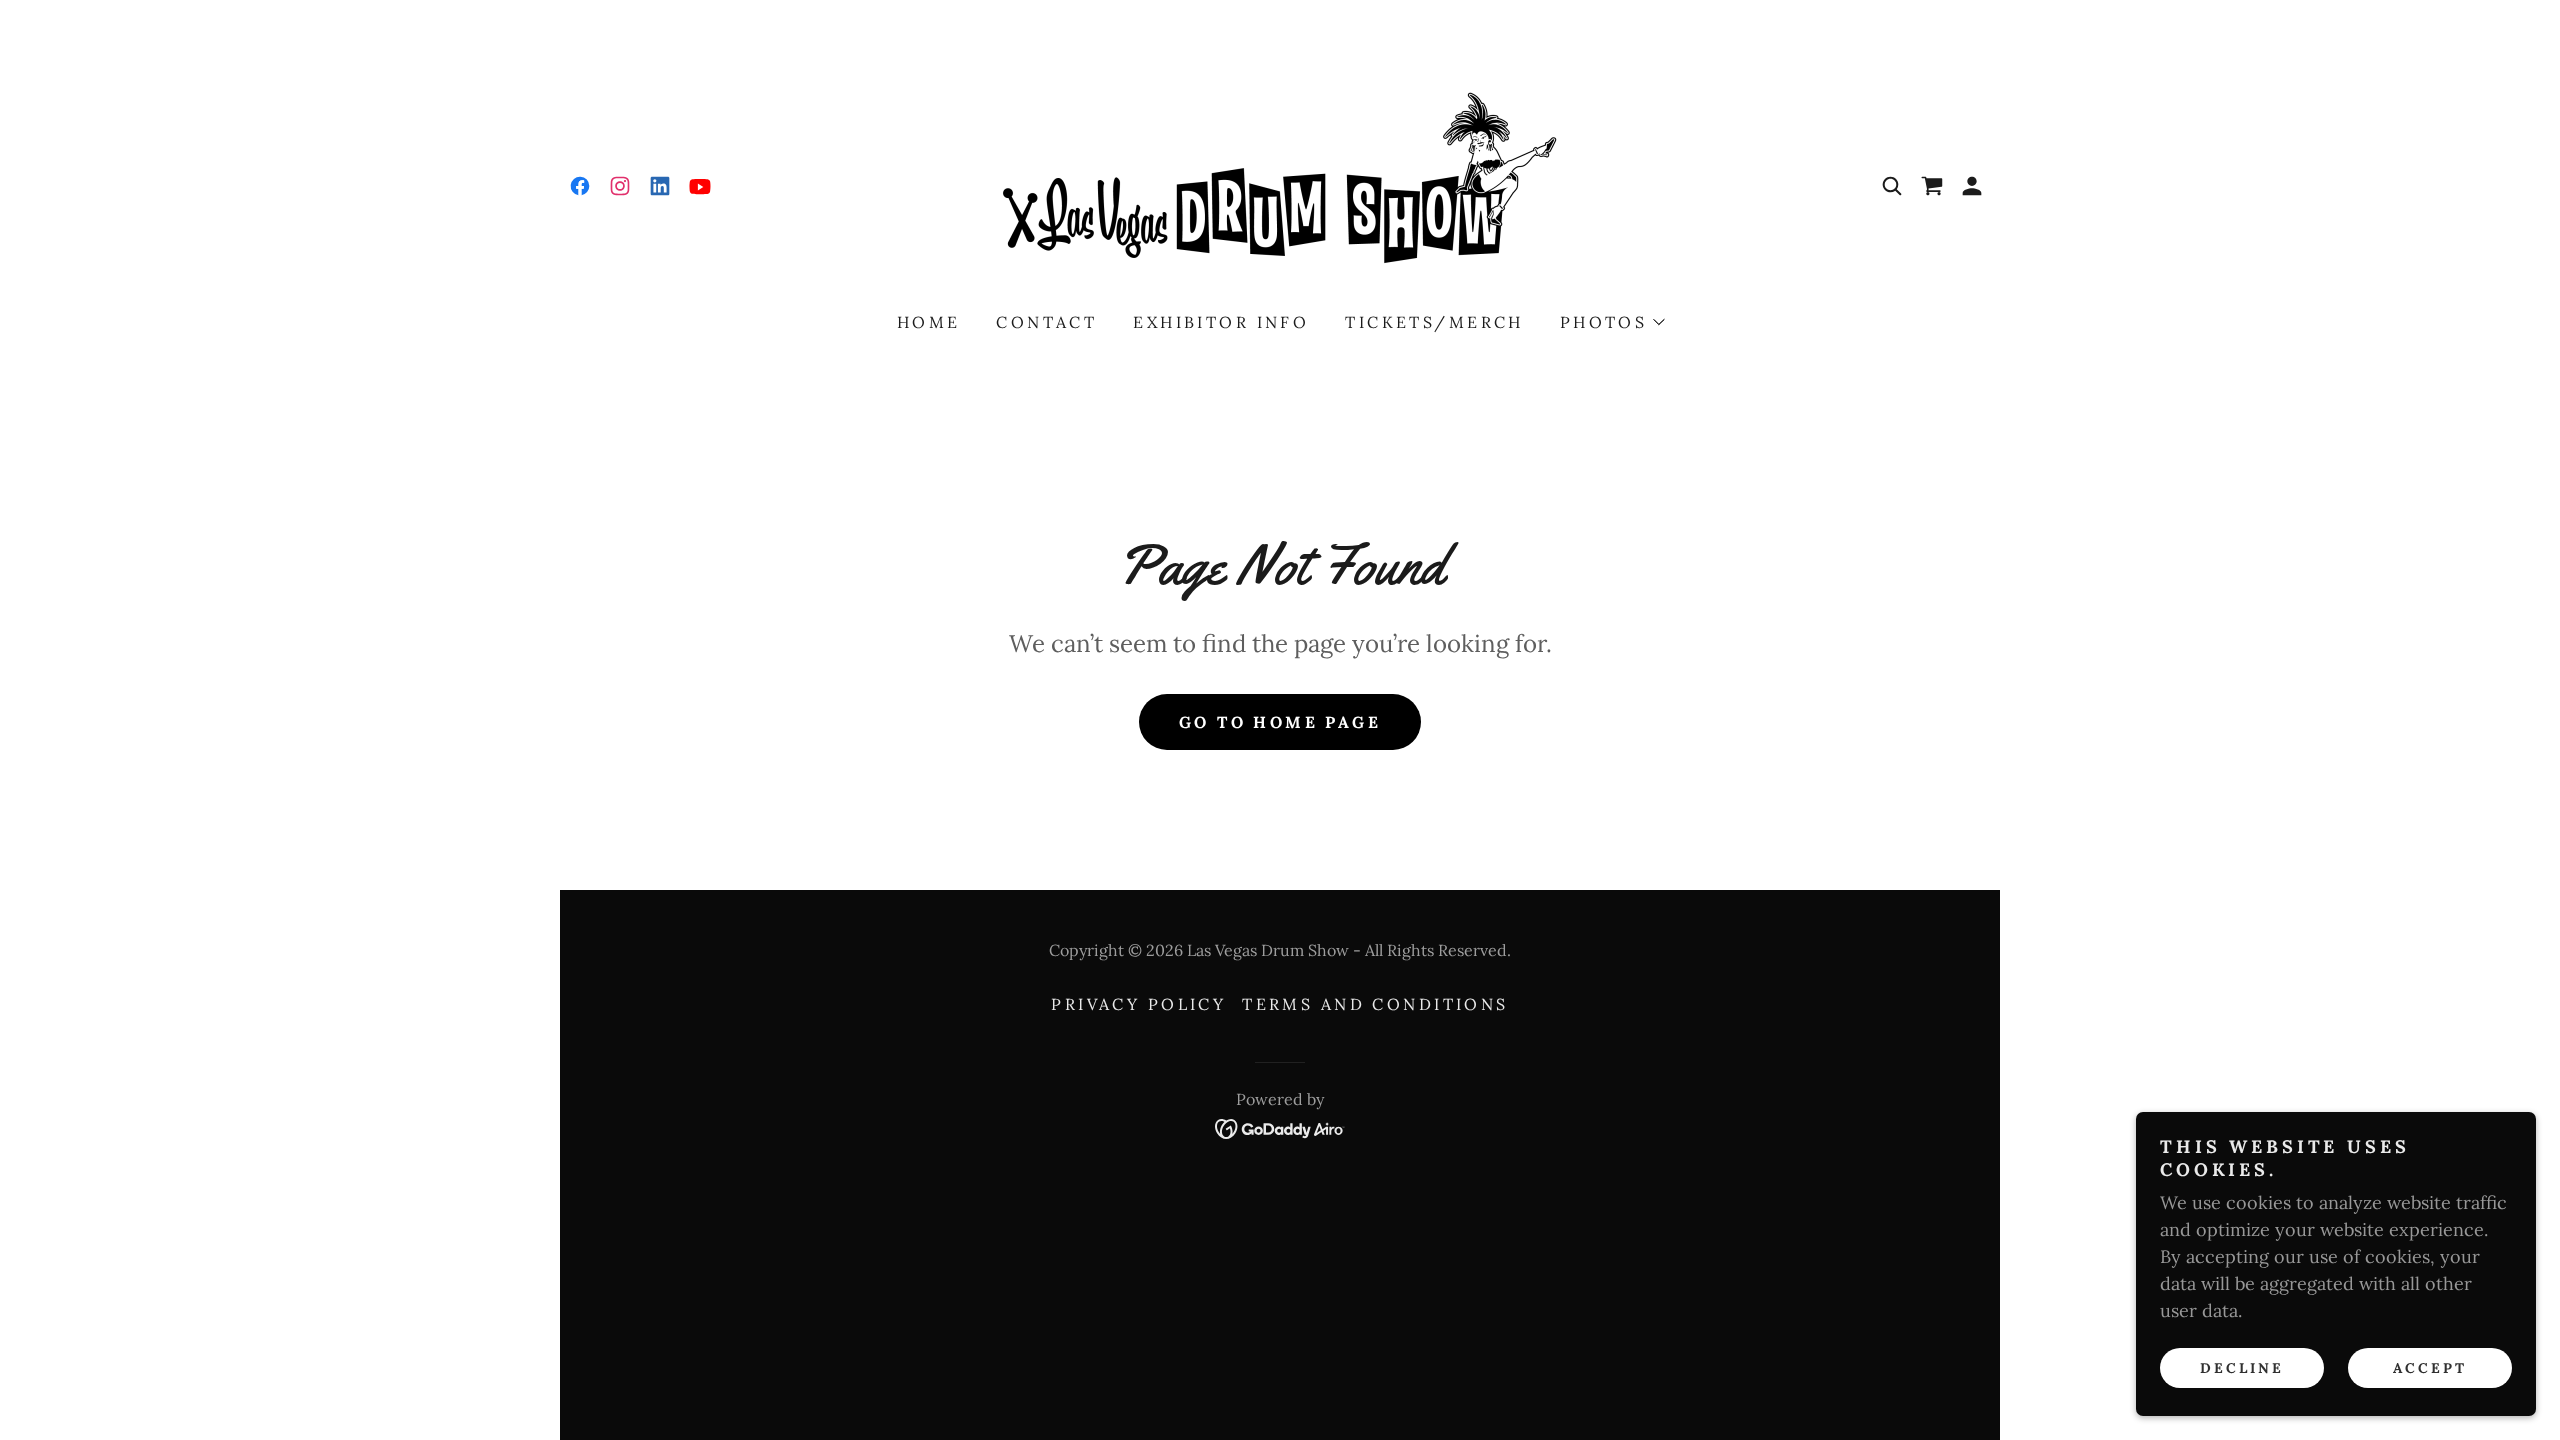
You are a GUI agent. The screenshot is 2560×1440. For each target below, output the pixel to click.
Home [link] (929, 322)
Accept (2430, 1368)
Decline (2242, 1368)
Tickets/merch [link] (1434, 322)
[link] (580, 186)
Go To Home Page (1280, 722)
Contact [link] (1046, 322)
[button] (1932, 186)
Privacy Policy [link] (1138, 1004)
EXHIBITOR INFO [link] (1221, 322)
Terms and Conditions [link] (1375, 1004)
